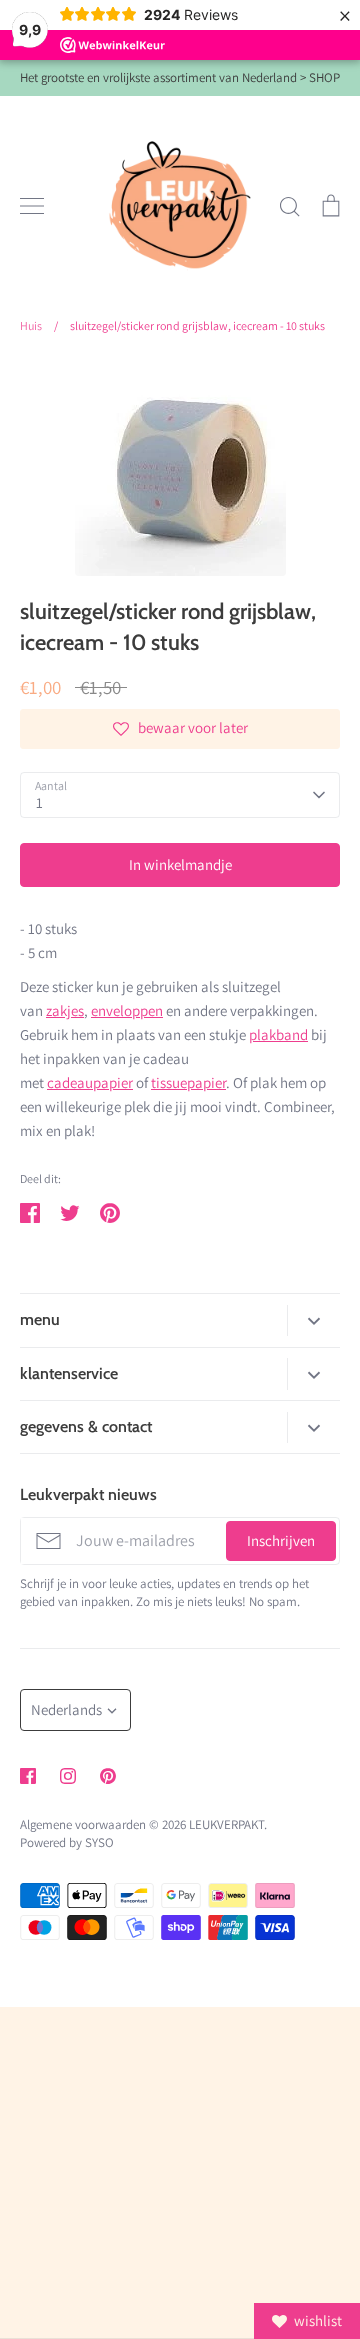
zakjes (65, 1010)
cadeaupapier (90, 1082)
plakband (278, 1034)
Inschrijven (281, 1540)
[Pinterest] (108, 1776)
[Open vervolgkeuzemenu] (313, 1320)
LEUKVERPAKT (226, 1824)
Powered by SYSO (67, 1842)
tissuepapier (188, 1082)
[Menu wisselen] (32, 206)
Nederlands (66, 1709)
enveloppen (127, 1010)
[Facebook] (28, 1776)
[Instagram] (68, 1776)
